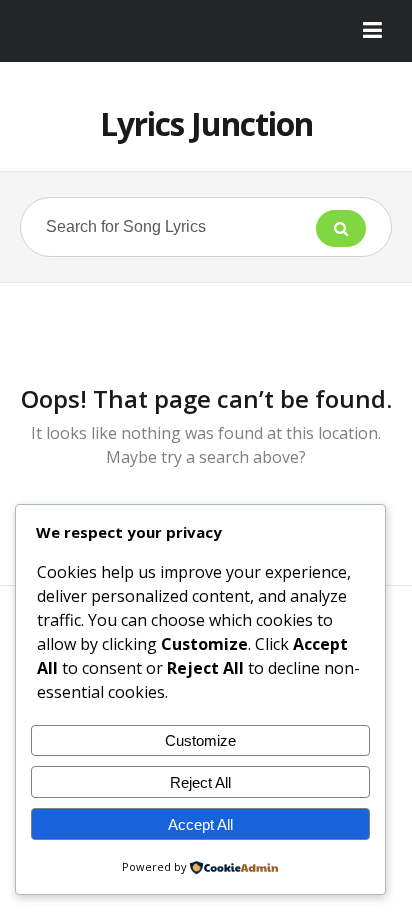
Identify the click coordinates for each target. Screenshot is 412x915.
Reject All (200, 782)
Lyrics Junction (206, 123)
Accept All (200, 824)
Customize (200, 740)
